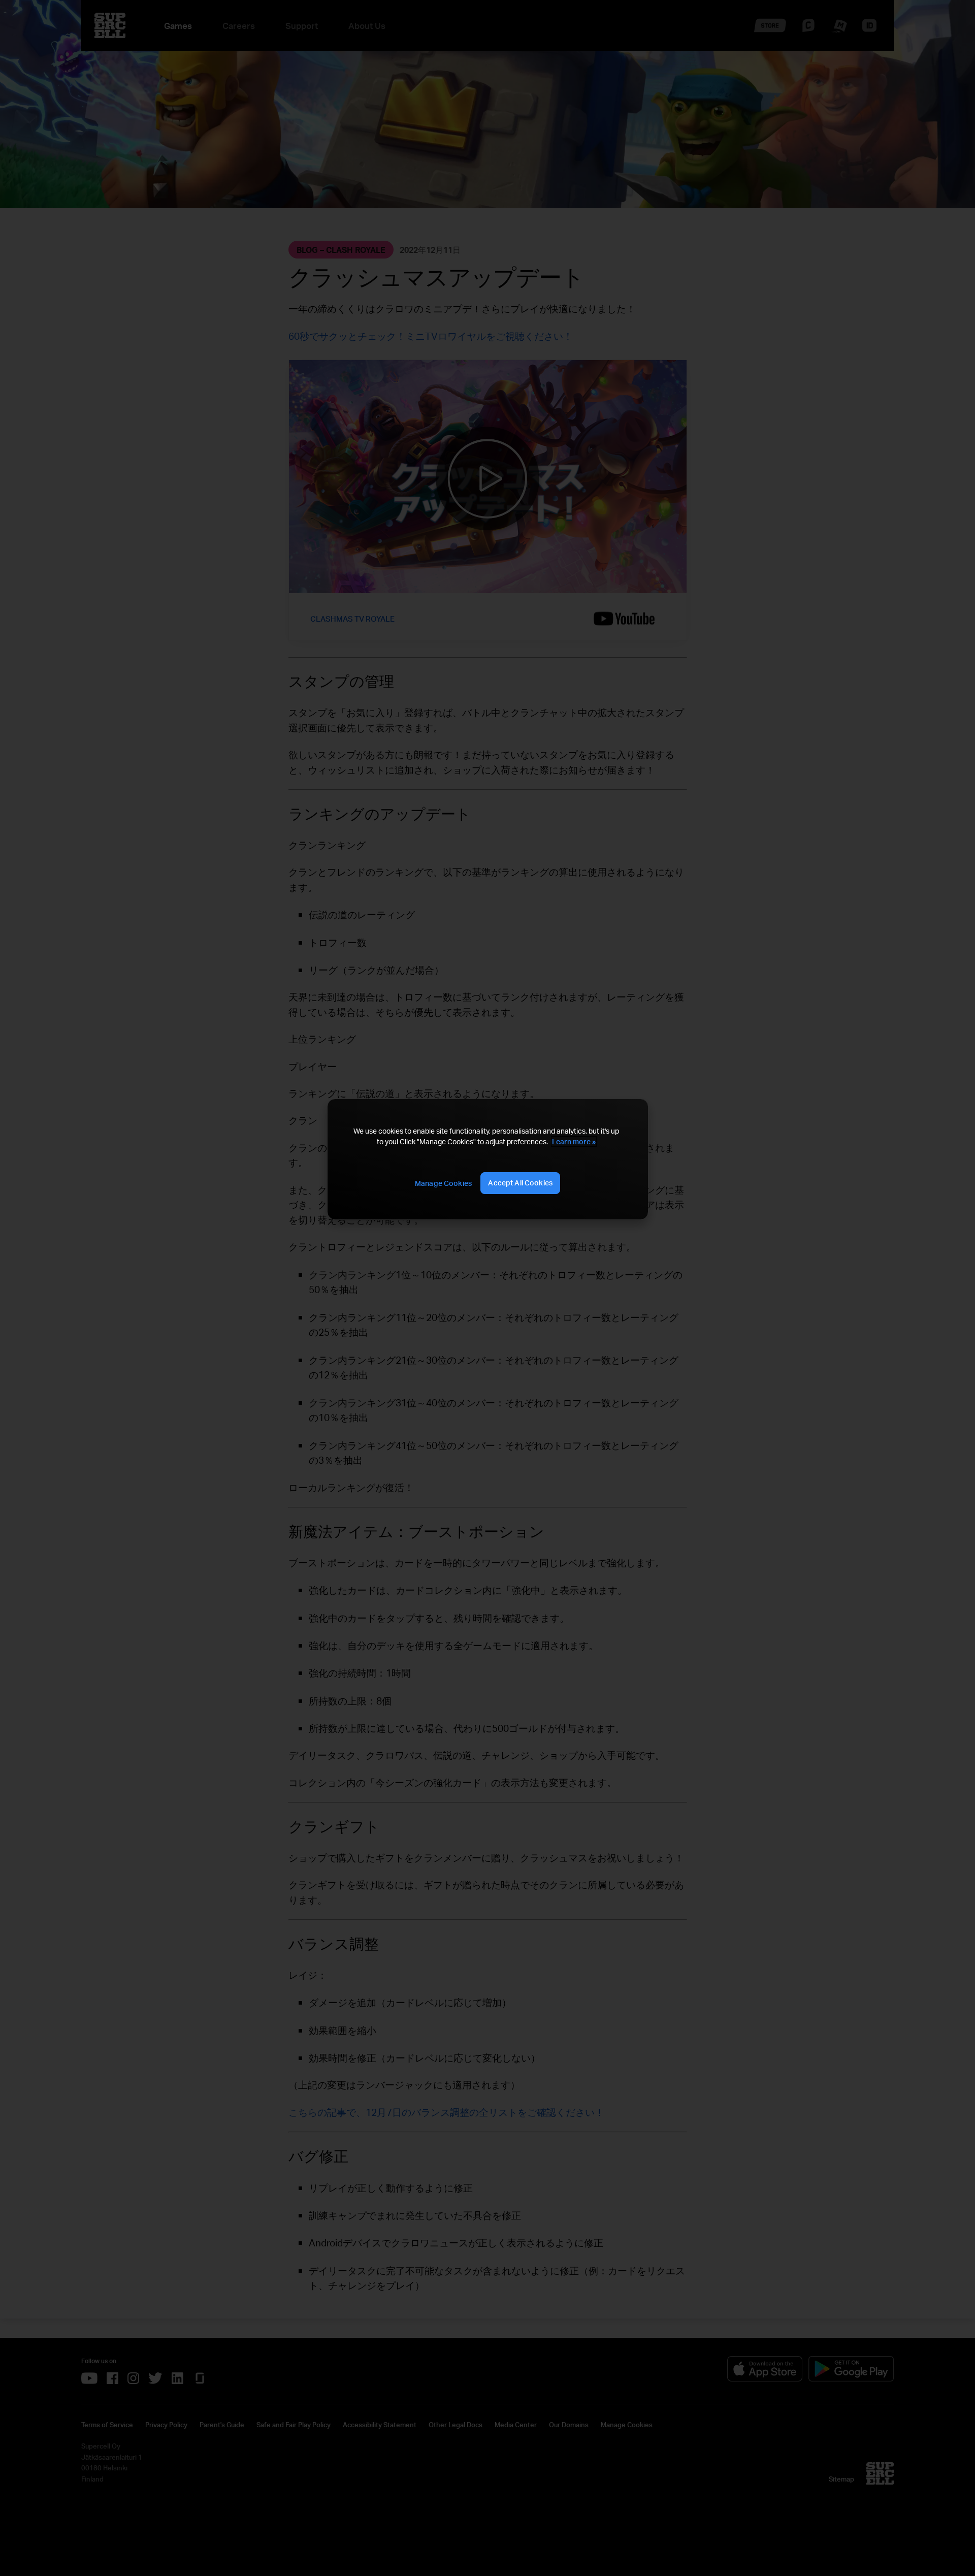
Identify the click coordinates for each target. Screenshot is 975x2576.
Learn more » (574, 1141)
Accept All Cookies (520, 1183)
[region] (487, 1159)
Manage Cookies (443, 1183)
